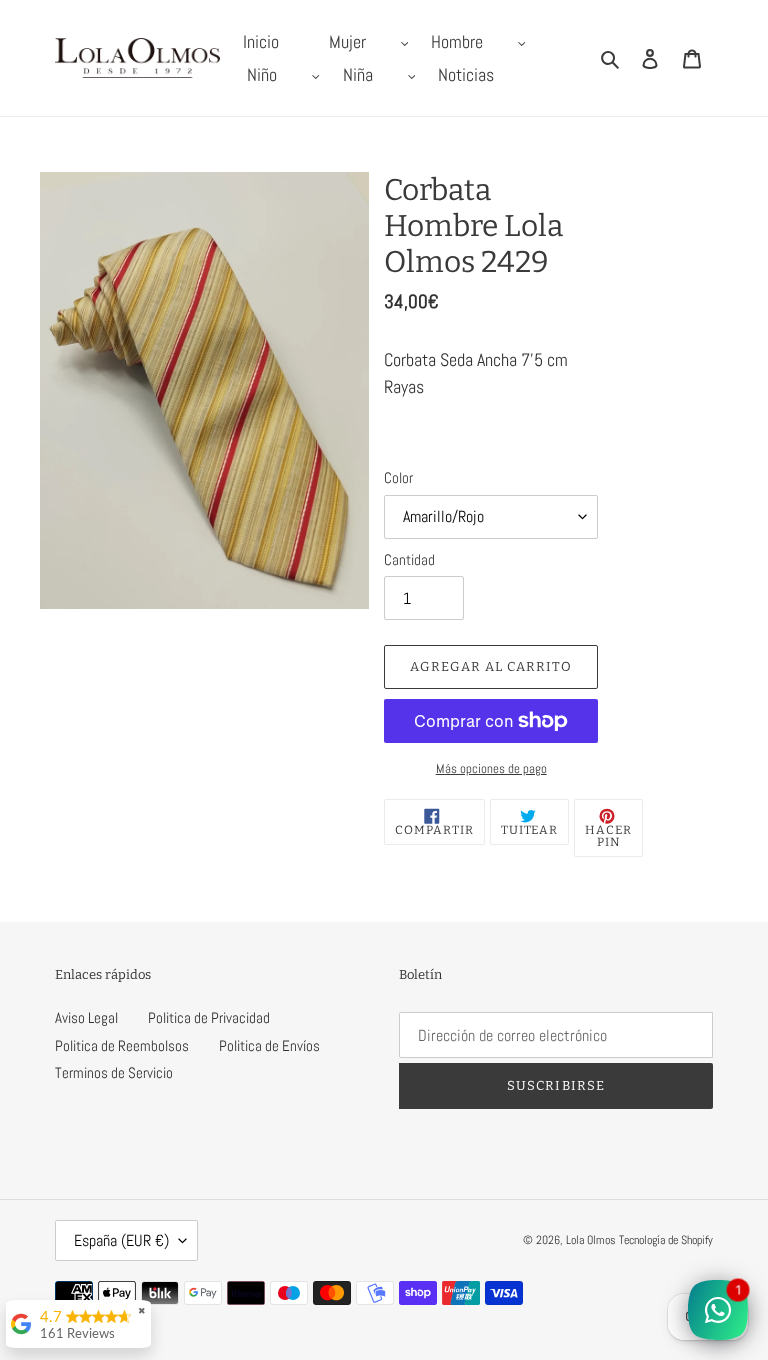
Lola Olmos (591, 1240)
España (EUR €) (121, 1240)
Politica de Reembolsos (122, 1045)
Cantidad (409, 559)
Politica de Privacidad (209, 1017)
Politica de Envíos (269, 1045)
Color (398, 477)
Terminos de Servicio (114, 1072)
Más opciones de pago (491, 768)
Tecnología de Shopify (666, 1240)
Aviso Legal (86, 1017)
